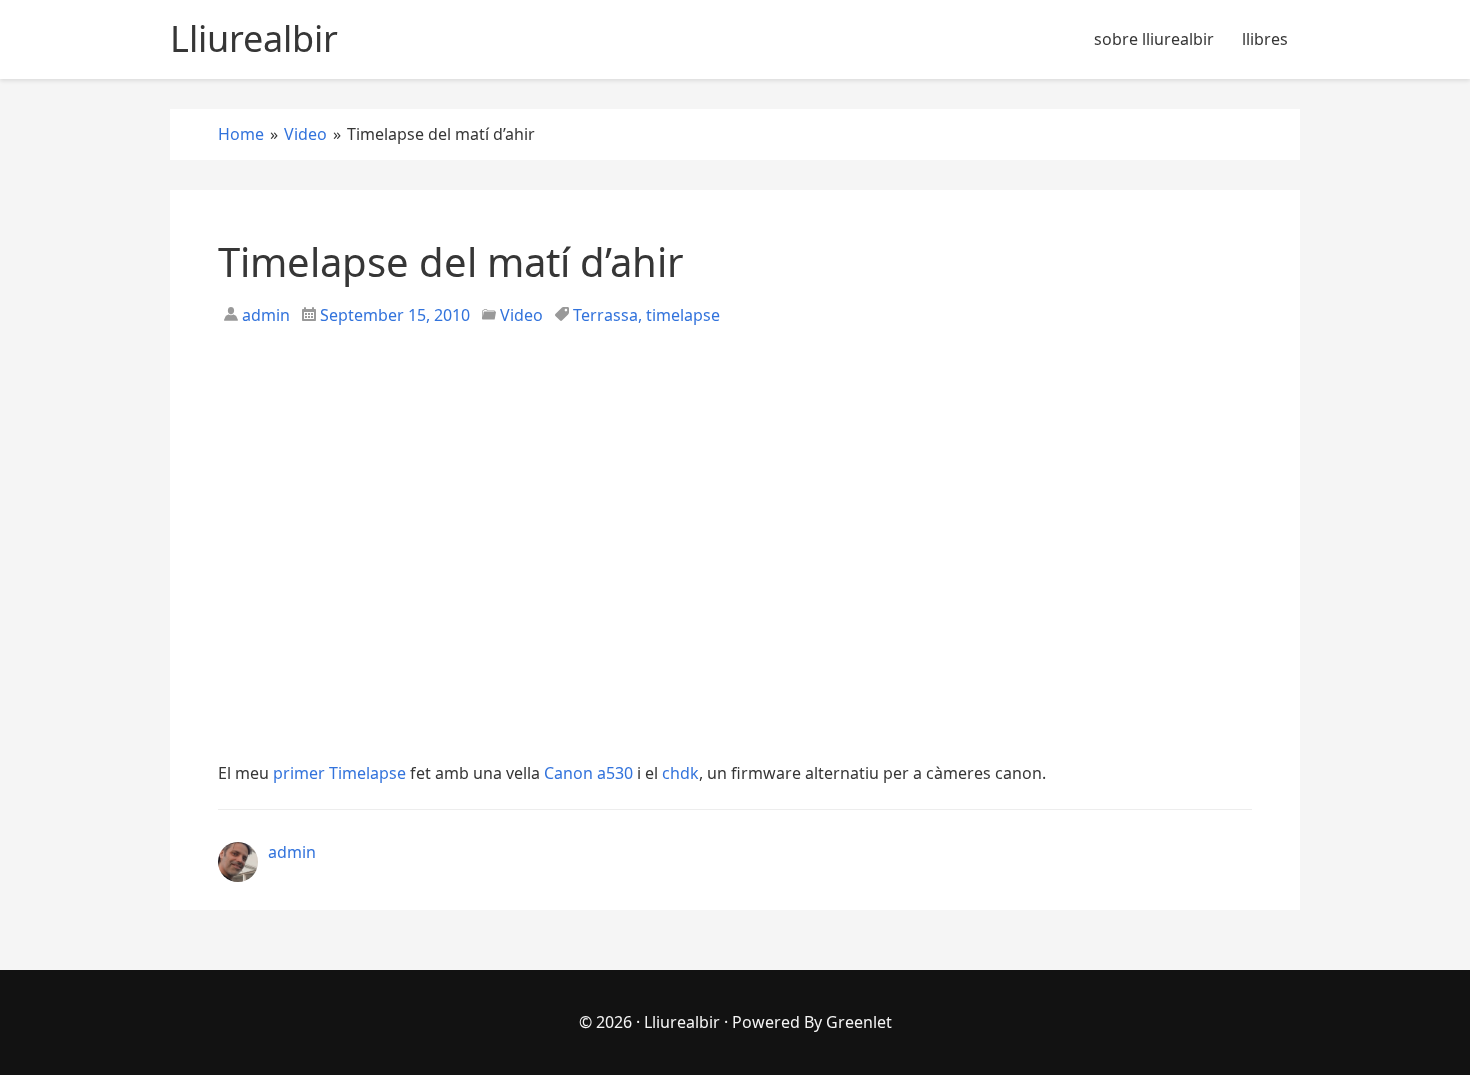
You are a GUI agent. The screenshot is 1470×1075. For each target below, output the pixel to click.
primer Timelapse (339, 773)
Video (521, 315)
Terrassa (605, 315)
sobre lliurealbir (1154, 39)
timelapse (683, 315)
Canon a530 (588, 773)
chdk (680, 773)
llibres (1265, 39)
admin (264, 315)
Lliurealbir (682, 1022)
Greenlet (859, 1022)
